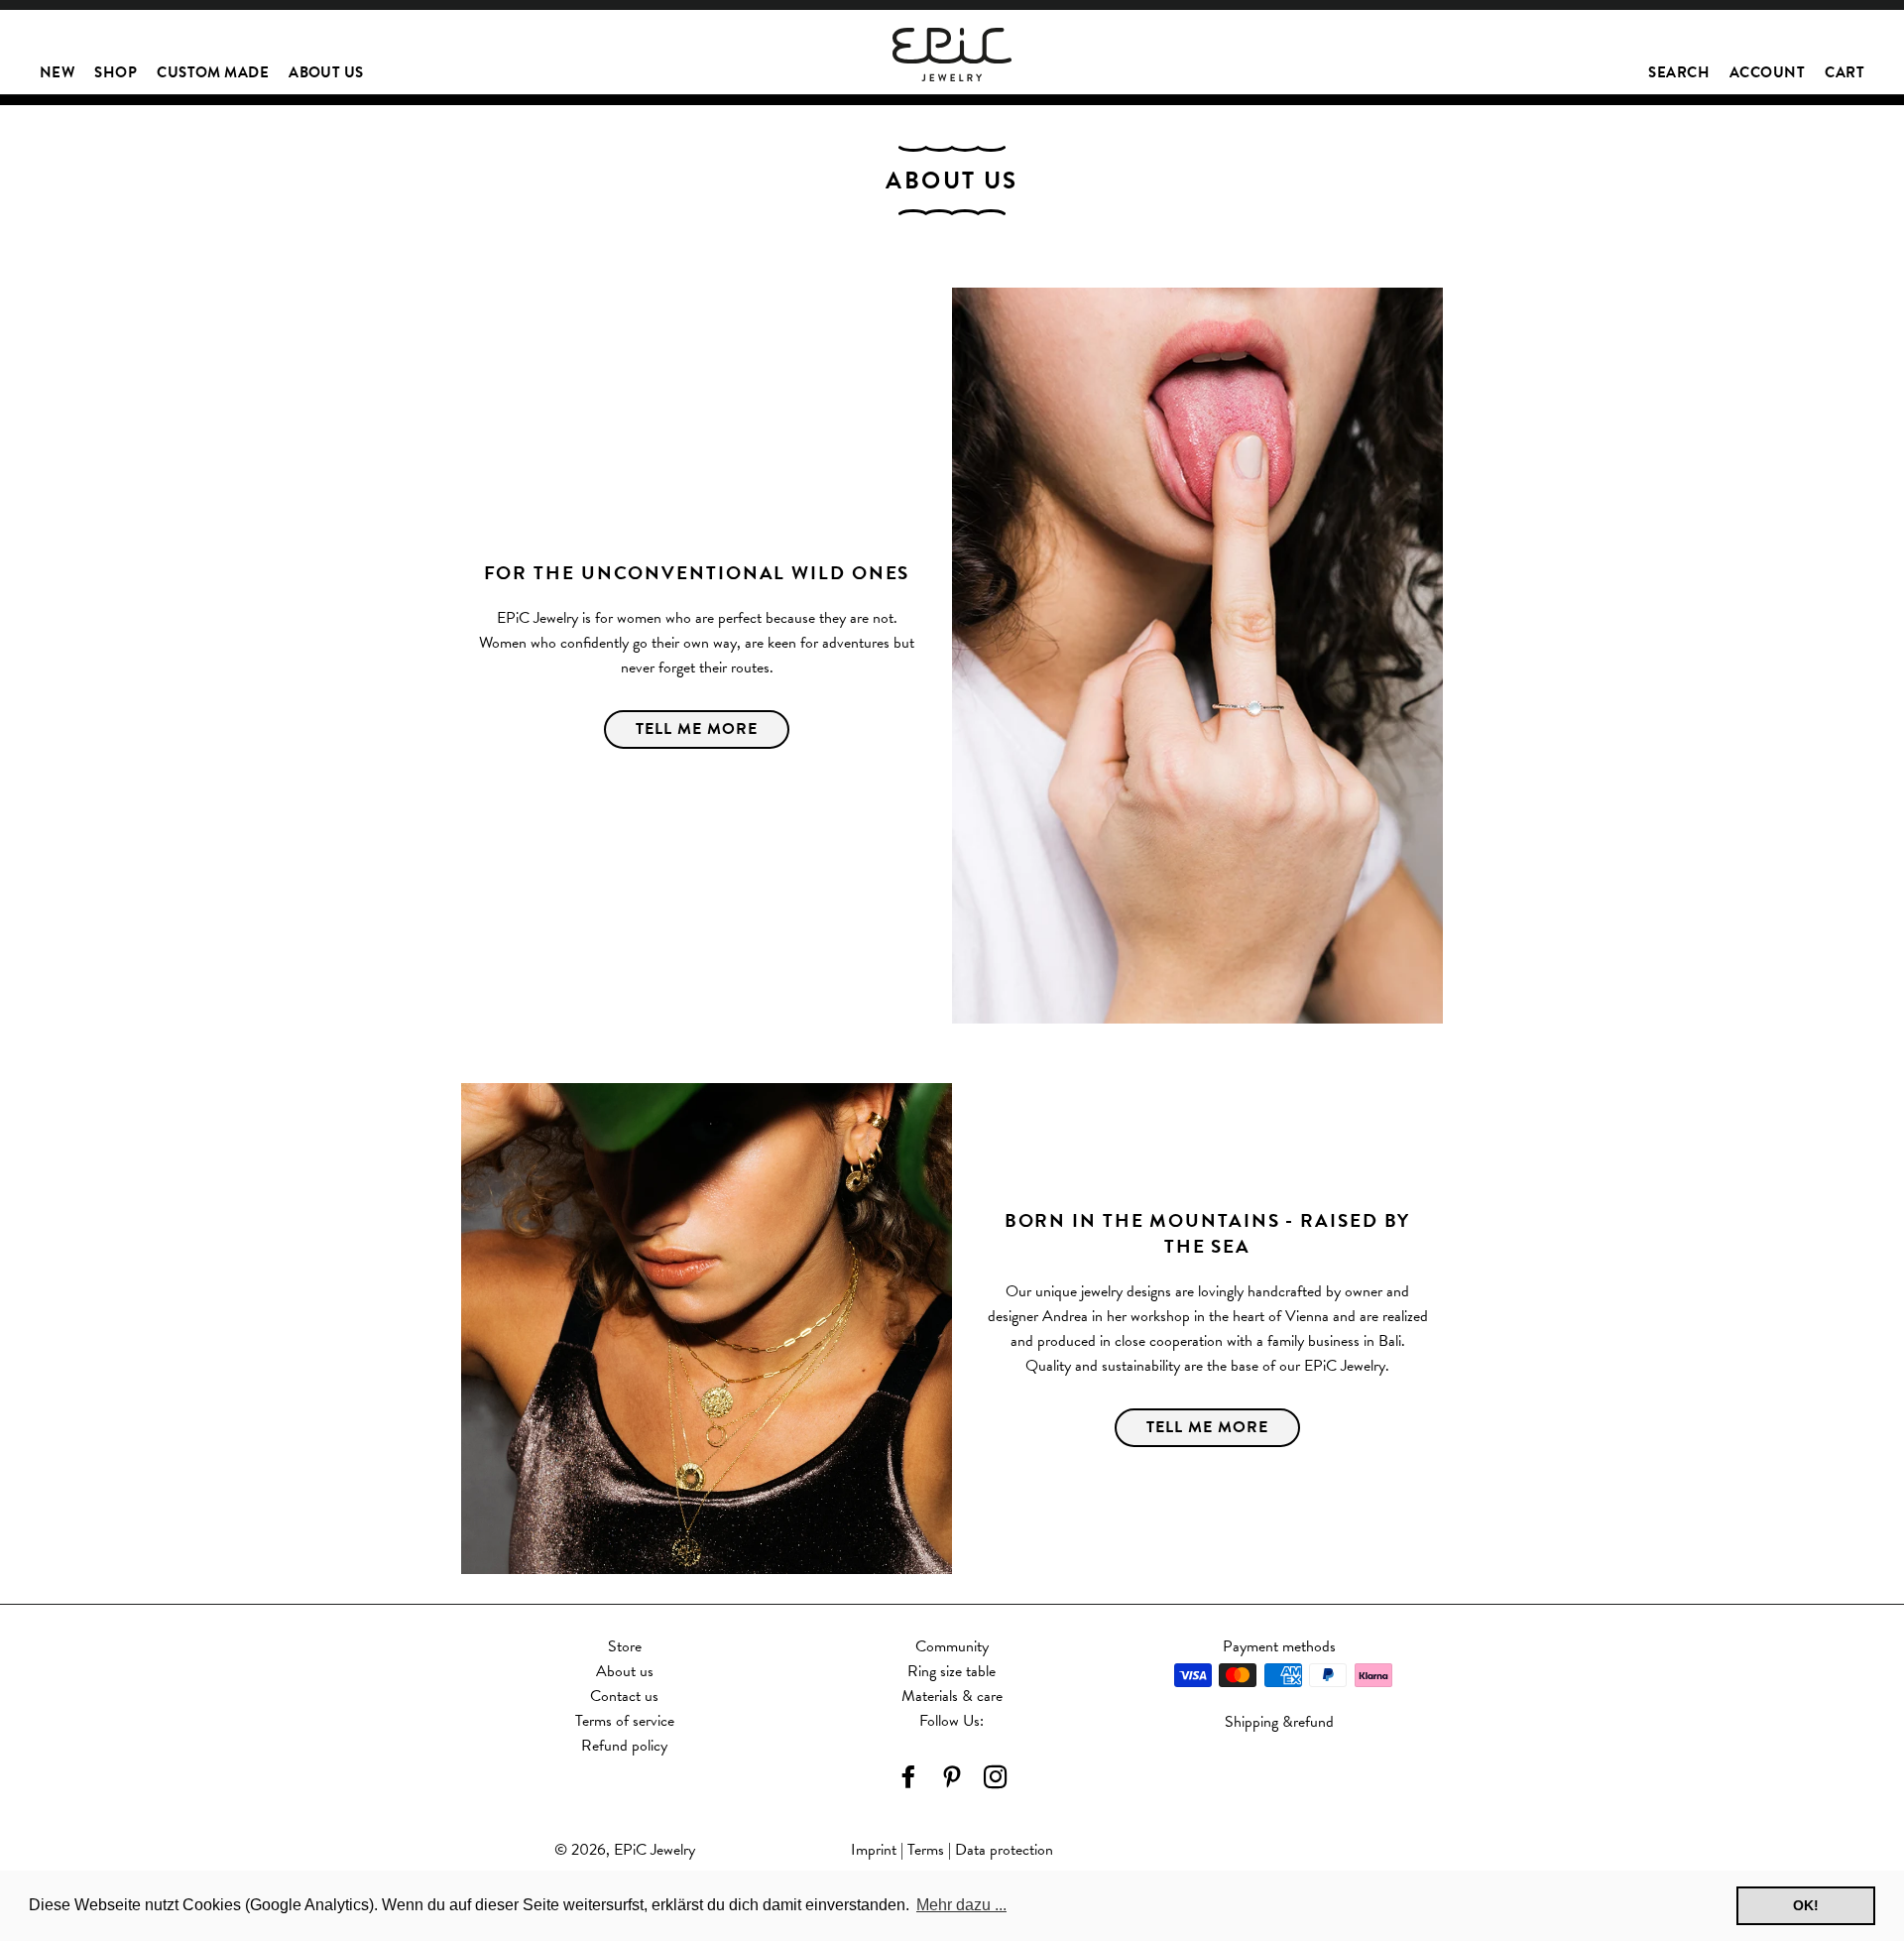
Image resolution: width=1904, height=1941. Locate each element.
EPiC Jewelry (654, 1850)
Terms (926, 1850)
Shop (116, 72)
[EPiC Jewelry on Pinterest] (952, 1778)
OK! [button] (1806, 1905)
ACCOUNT (1767, 72)
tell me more (697, 729)
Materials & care (952, 1696)
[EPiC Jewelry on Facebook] (908, 1778)
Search (1679, 72)
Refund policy (624, 1746)
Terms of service (625, 1721)
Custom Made (213, 72)
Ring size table (952, 1671)
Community (952, 1646)
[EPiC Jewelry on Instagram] (996, 1778)
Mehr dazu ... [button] (961, 1905)
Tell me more (1207, 1427)
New (57, 72)
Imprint (874, 1850)
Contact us (624, 1696)
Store (625, 1646)
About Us (326, 72)
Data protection (1004, 1850)
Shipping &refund (1279, 1722)
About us (625, 1671)
